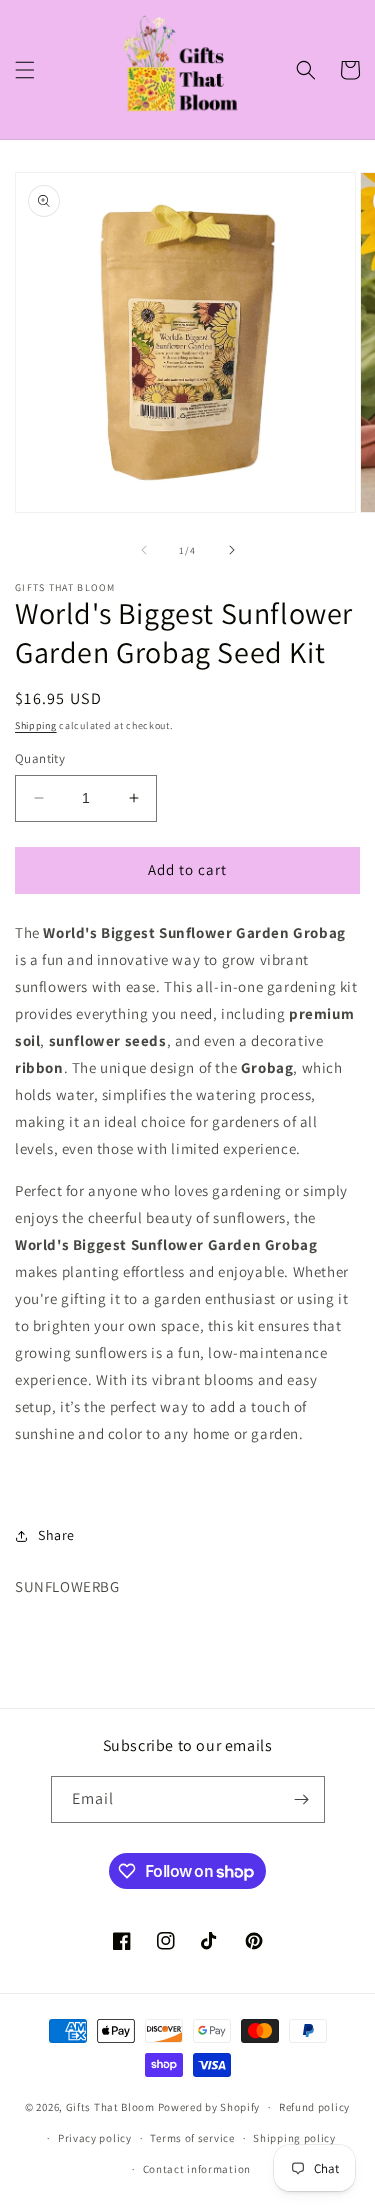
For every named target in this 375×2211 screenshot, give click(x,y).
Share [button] (56, 1535)
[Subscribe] (302, 1799)
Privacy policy (95, 2138)
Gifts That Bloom (110, 2107)
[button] (25, 70)
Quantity (40, 758)
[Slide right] (232, 550)
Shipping (36, 725)
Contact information (197, 2169)
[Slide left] (144, 550)
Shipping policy (294, 2138)
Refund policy (314, 2107)
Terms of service (192, 2138)
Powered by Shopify (209, 2107)
